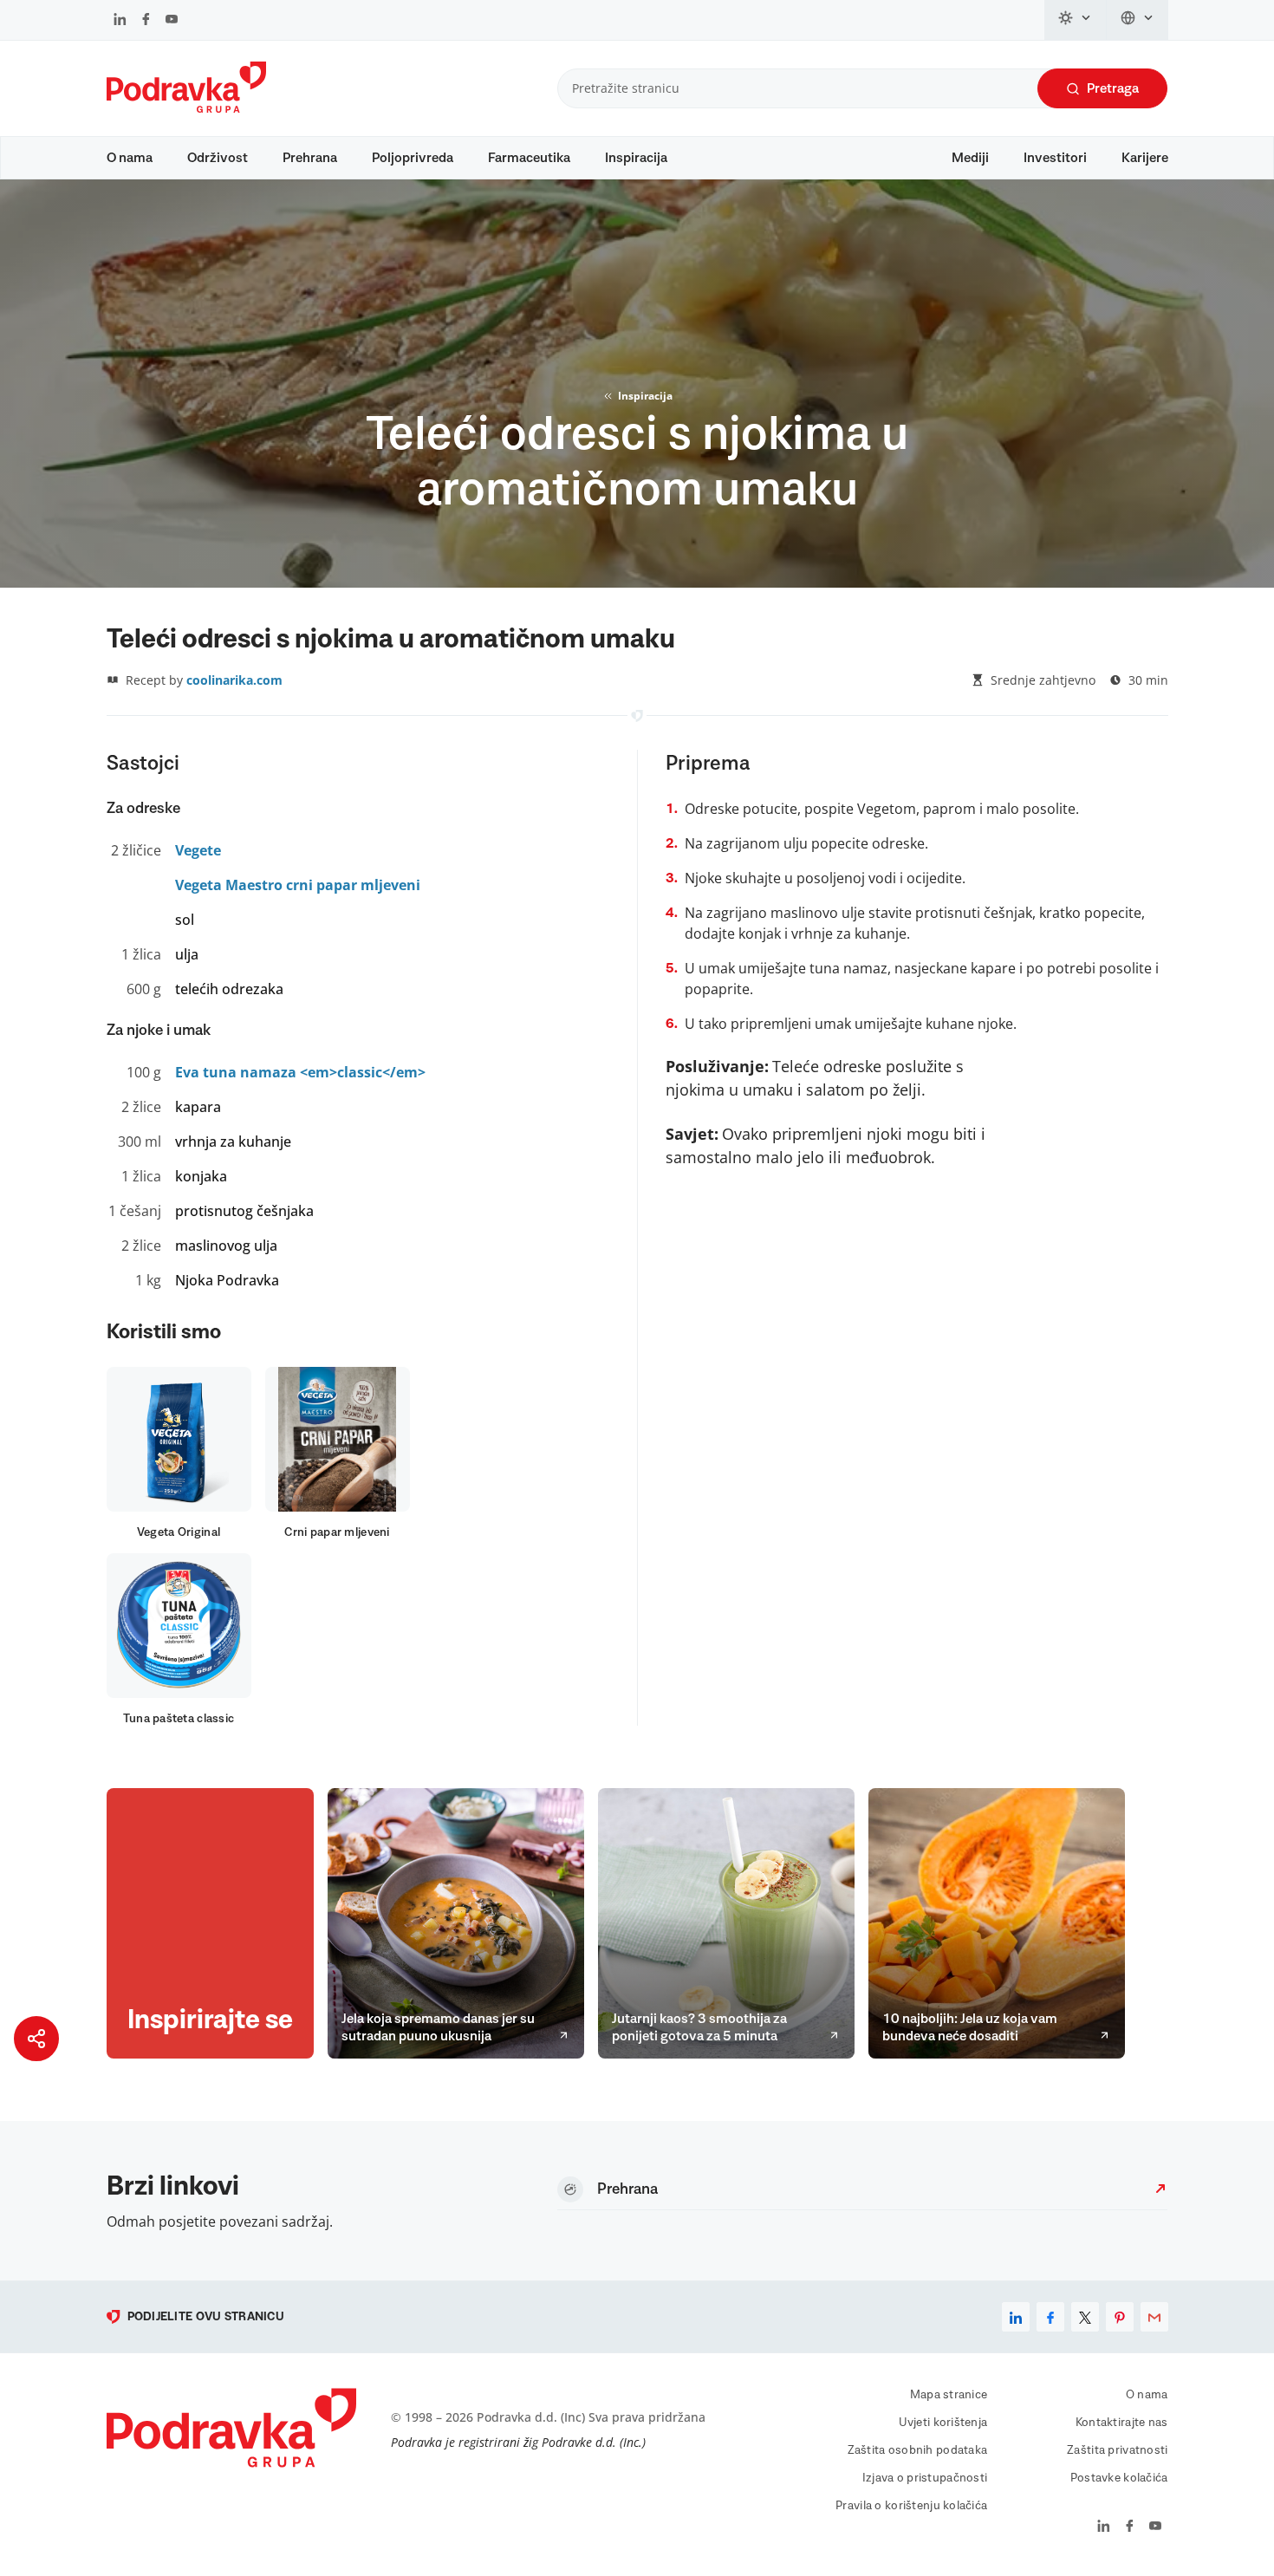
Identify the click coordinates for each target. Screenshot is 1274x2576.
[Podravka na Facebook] (146, 21)
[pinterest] (1120, 2317)
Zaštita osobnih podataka (918, 2450)
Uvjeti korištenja (943, 2423)
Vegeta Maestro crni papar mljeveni (298, 885)
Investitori (1055, 158)
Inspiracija (636, 158)
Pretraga (1113, 88)
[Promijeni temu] (1076, 20)
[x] (1085, 2317)
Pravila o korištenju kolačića (911, 2506)
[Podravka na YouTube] (172, 21)
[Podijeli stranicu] (36, 2039)
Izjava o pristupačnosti (925, 2478)
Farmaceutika (529, 158)
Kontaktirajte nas (1122, 2423)
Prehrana (310, 158)
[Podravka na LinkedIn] (120, 21)
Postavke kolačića (1119, 2478)
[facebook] (1050, 2317)
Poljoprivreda (413, 158)
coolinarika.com (234, 680)
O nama (130, 158)
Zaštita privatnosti (1117, 2450)
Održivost (218, 158)
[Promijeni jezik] (1137, 20)
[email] (1154, 2317)
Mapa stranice (949, 2395)
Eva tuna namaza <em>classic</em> (300, 1072)
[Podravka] (186, 108)
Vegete (198, 850)
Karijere (1145, 158)
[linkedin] (1016, 2317)
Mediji (970, 158)
